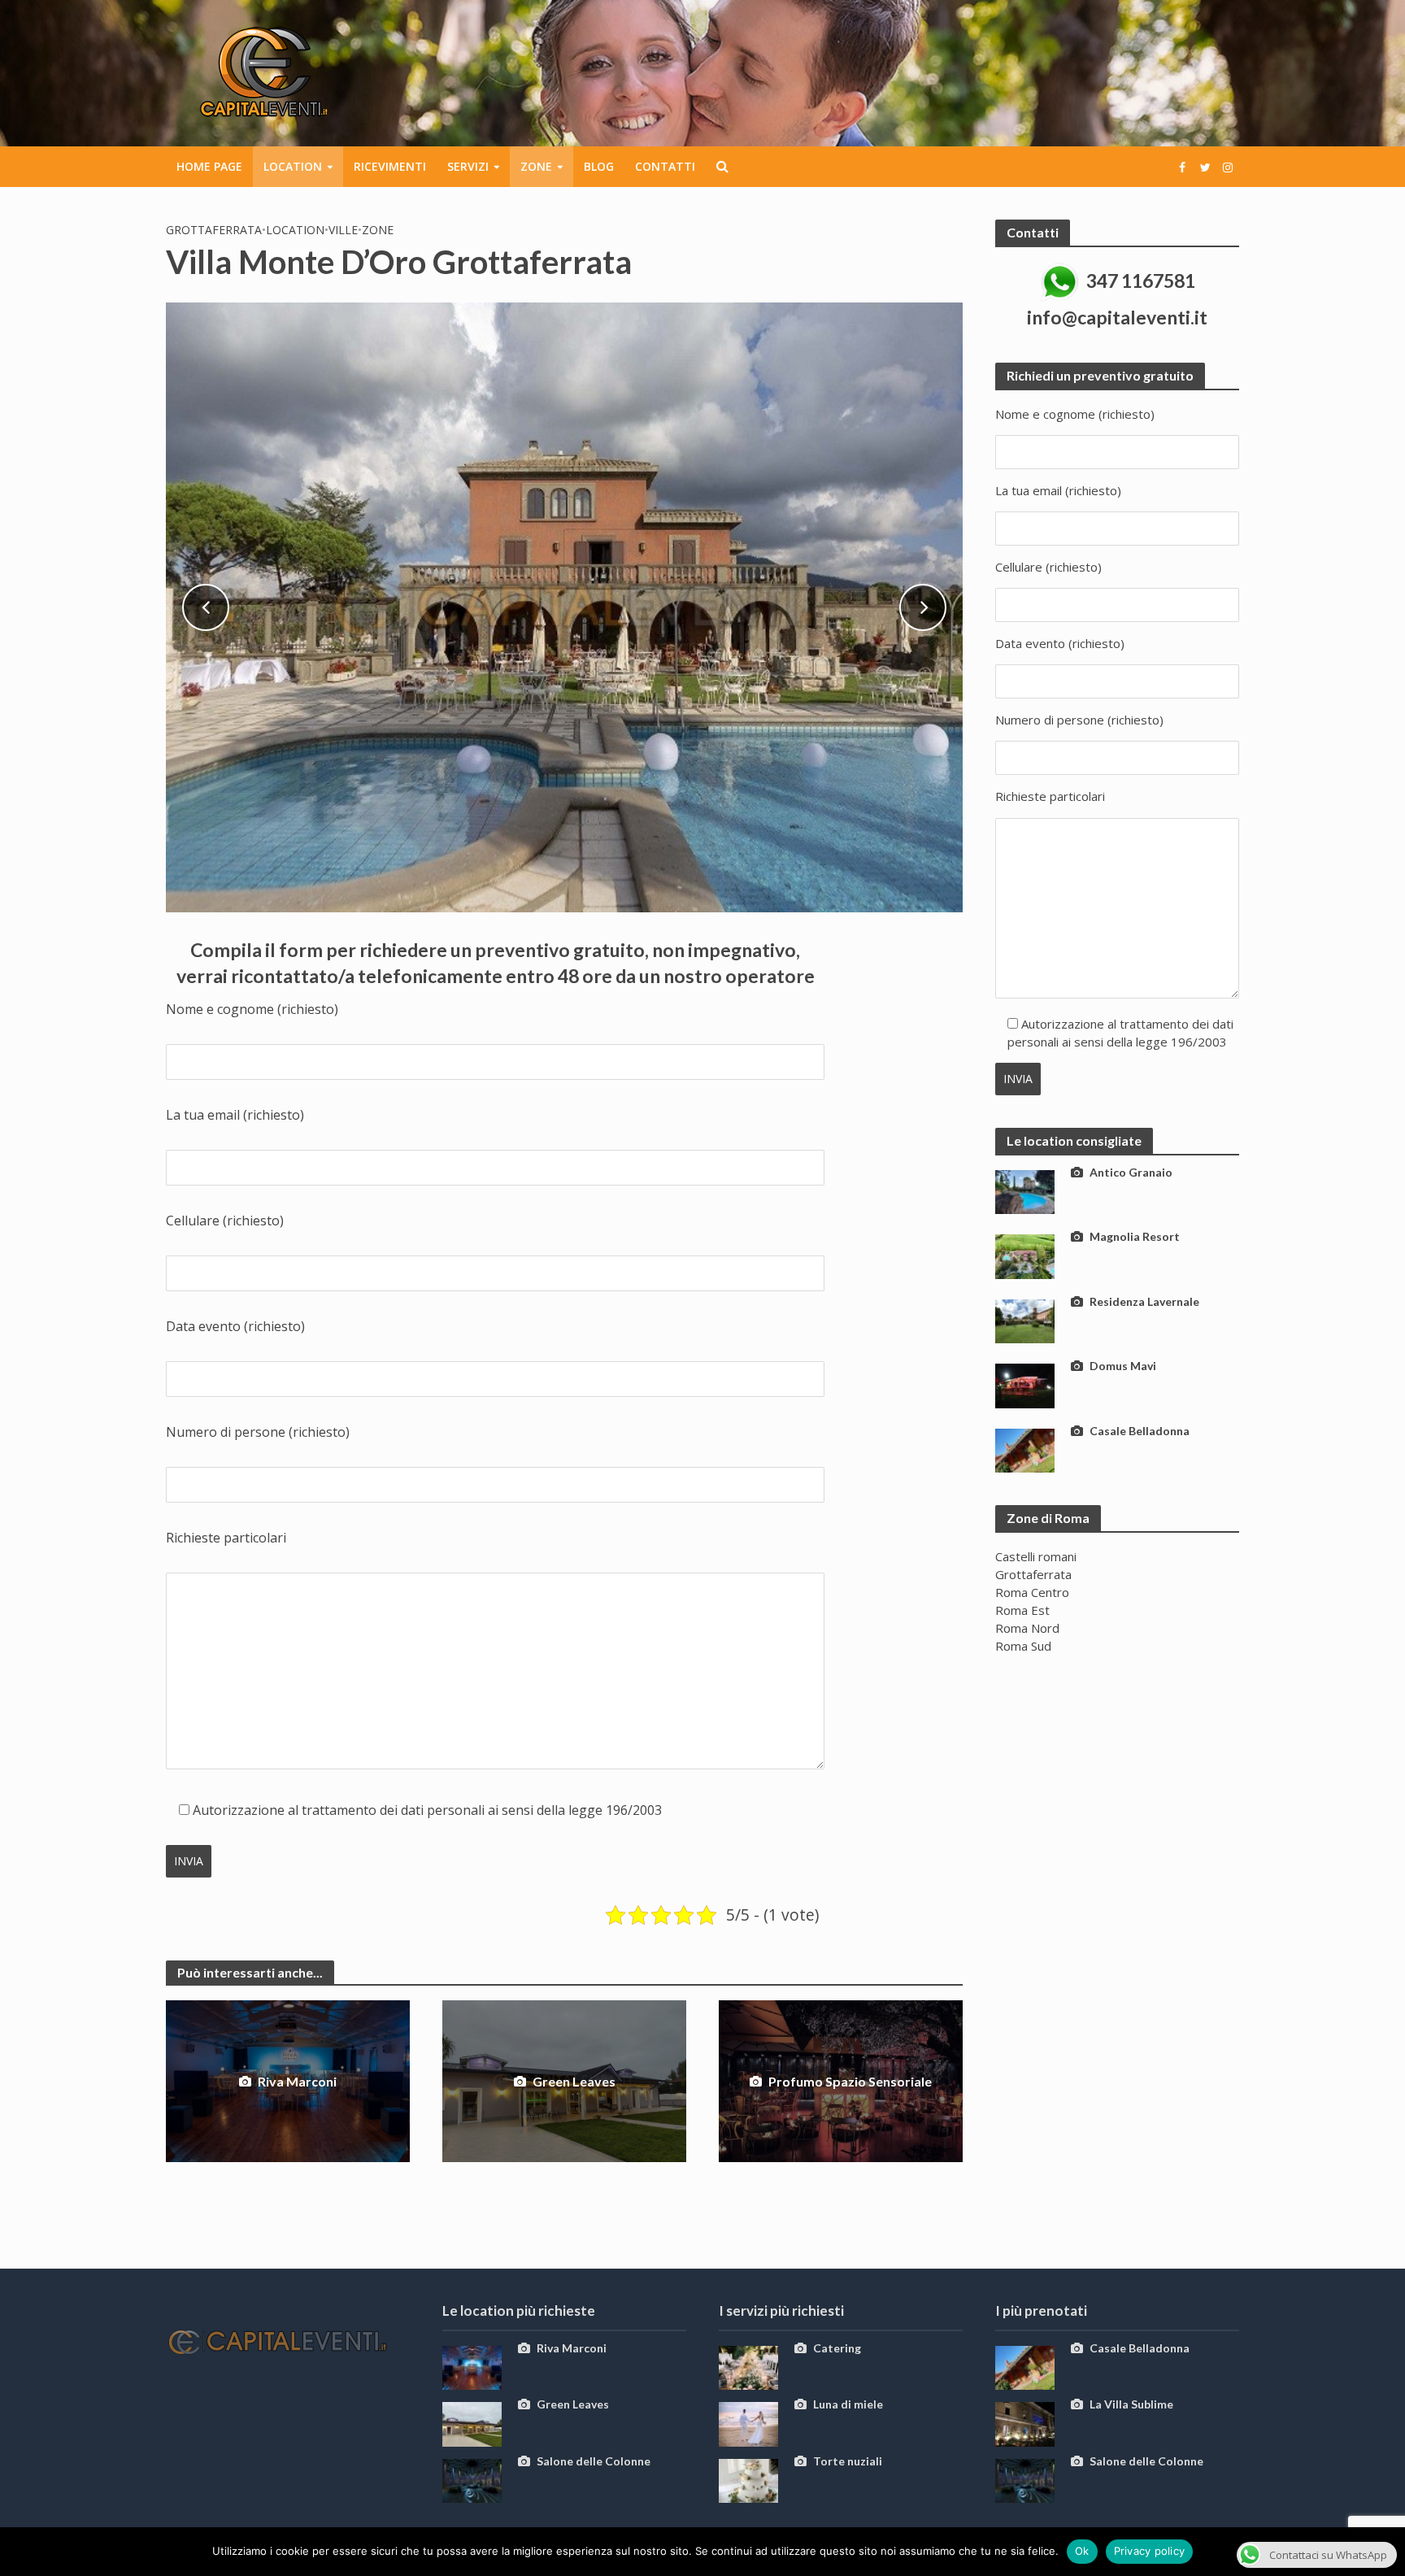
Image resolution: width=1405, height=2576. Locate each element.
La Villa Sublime (1131, 2404)
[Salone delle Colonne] (472, 2479)
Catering (837, 2348)
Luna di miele (848, 2404)
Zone (536, 166)
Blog (599, 166)
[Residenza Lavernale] (1025, 1320)
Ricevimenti (390, 166)
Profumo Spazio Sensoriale (850, 2081)
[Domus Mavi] (1025, 1384)
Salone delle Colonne (594, 2461)
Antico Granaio (1131, 1172)
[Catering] (748, 2366)
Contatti (665, 166)
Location (293, 166)
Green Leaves (574, 2081)
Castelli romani (1036, 1556)
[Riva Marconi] (472, 2366)
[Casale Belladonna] (1025, 1449)
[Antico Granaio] (1025, 1190)
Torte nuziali (848, 2461)
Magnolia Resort (1135, 1236)
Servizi (468, 166)
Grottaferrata (214, 230)
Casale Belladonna (1140, 1431)
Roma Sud (1023, 1646)
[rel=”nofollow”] (1182, 167)
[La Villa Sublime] (1025, 2423)
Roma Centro (1032, 1592)
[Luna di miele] (748, 2423)
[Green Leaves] (472, 2423)
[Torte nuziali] (748, 2479)
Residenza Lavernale (1144, 1301)
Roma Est (1022, 1610)
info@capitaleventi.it (1117, 317)
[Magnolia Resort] (1025, 1255)
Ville (343, 230)
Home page (209, 166)
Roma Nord (1027, 1628)
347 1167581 (1141, 281)
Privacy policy (1150, 2551)
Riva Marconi (297, 2081)
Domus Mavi (1123, 1366)
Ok (1082, 2551)
